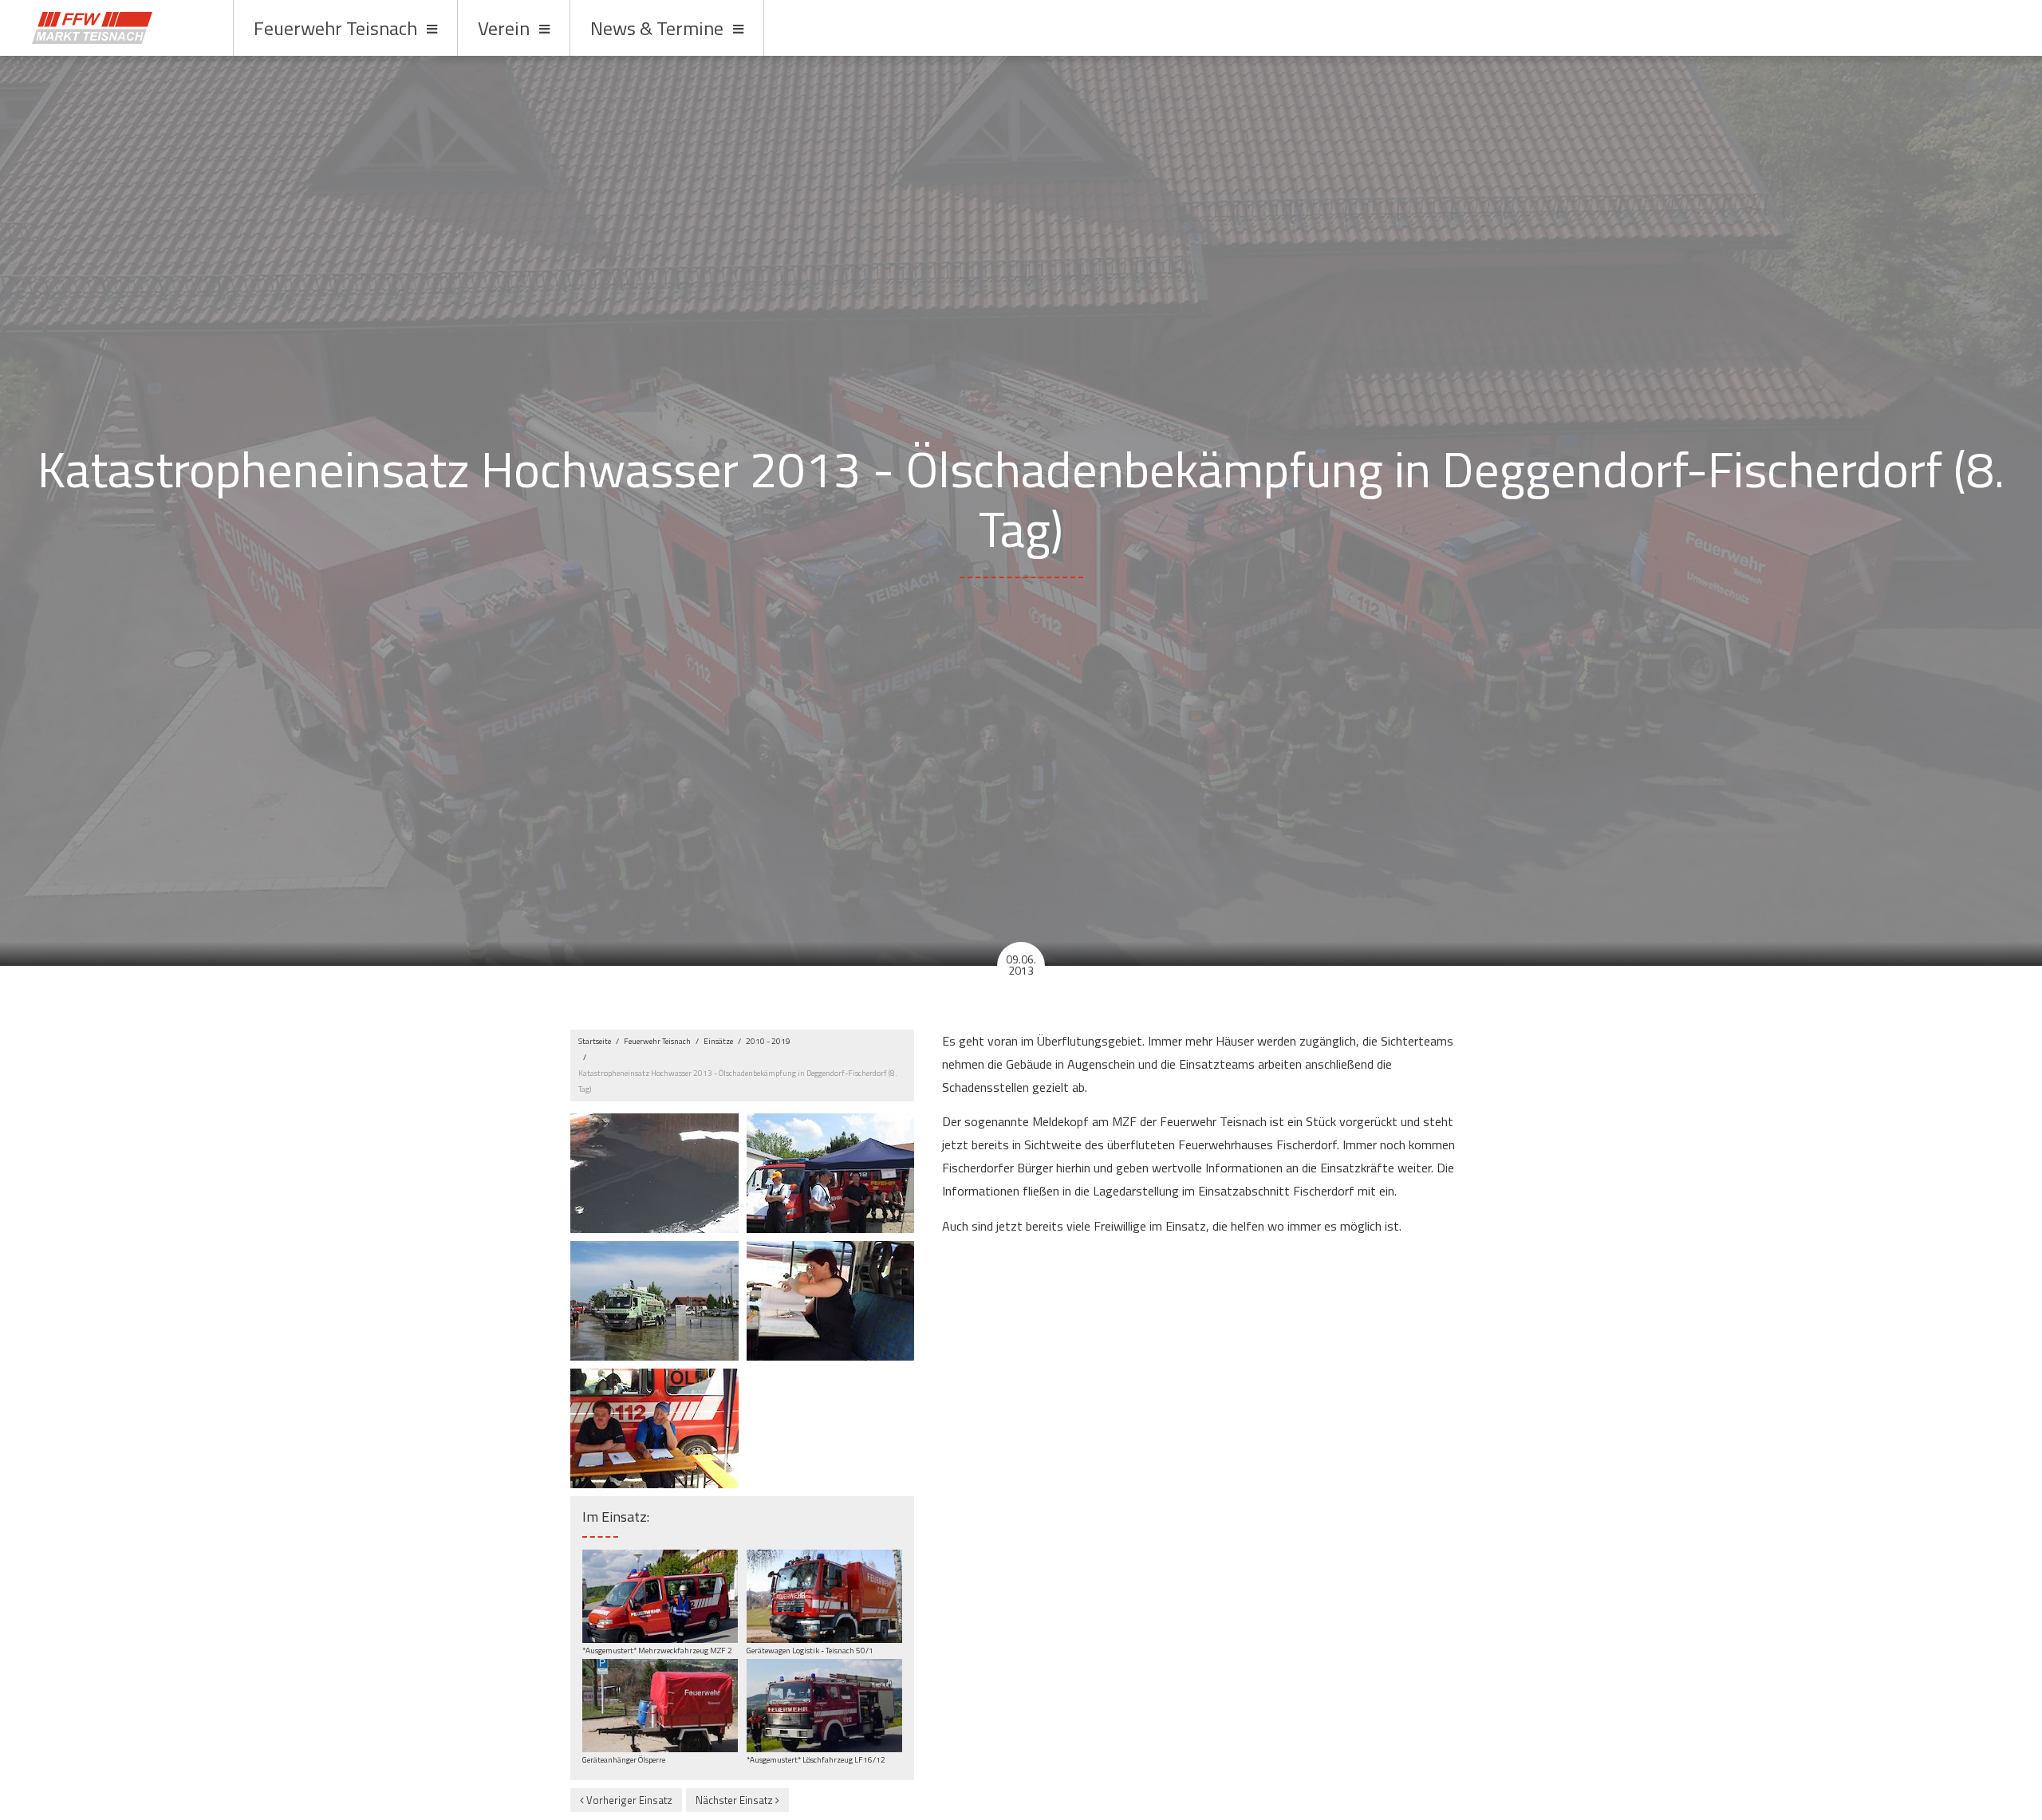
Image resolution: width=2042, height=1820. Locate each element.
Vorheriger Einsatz (628, 1800)
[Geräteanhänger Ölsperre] (660, 1705)
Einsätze (718, 1041)
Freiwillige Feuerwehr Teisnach (118, 28)
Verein (504, 28)
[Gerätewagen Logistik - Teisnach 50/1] (824, 1595)
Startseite (595, 1041)
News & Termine (657, 28)
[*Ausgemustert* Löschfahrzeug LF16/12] (824, 1705)
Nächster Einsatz (735, 1800)
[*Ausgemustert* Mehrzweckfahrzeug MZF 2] (660, 1595)
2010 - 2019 (768, 1041)
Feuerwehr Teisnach (335, 28)
